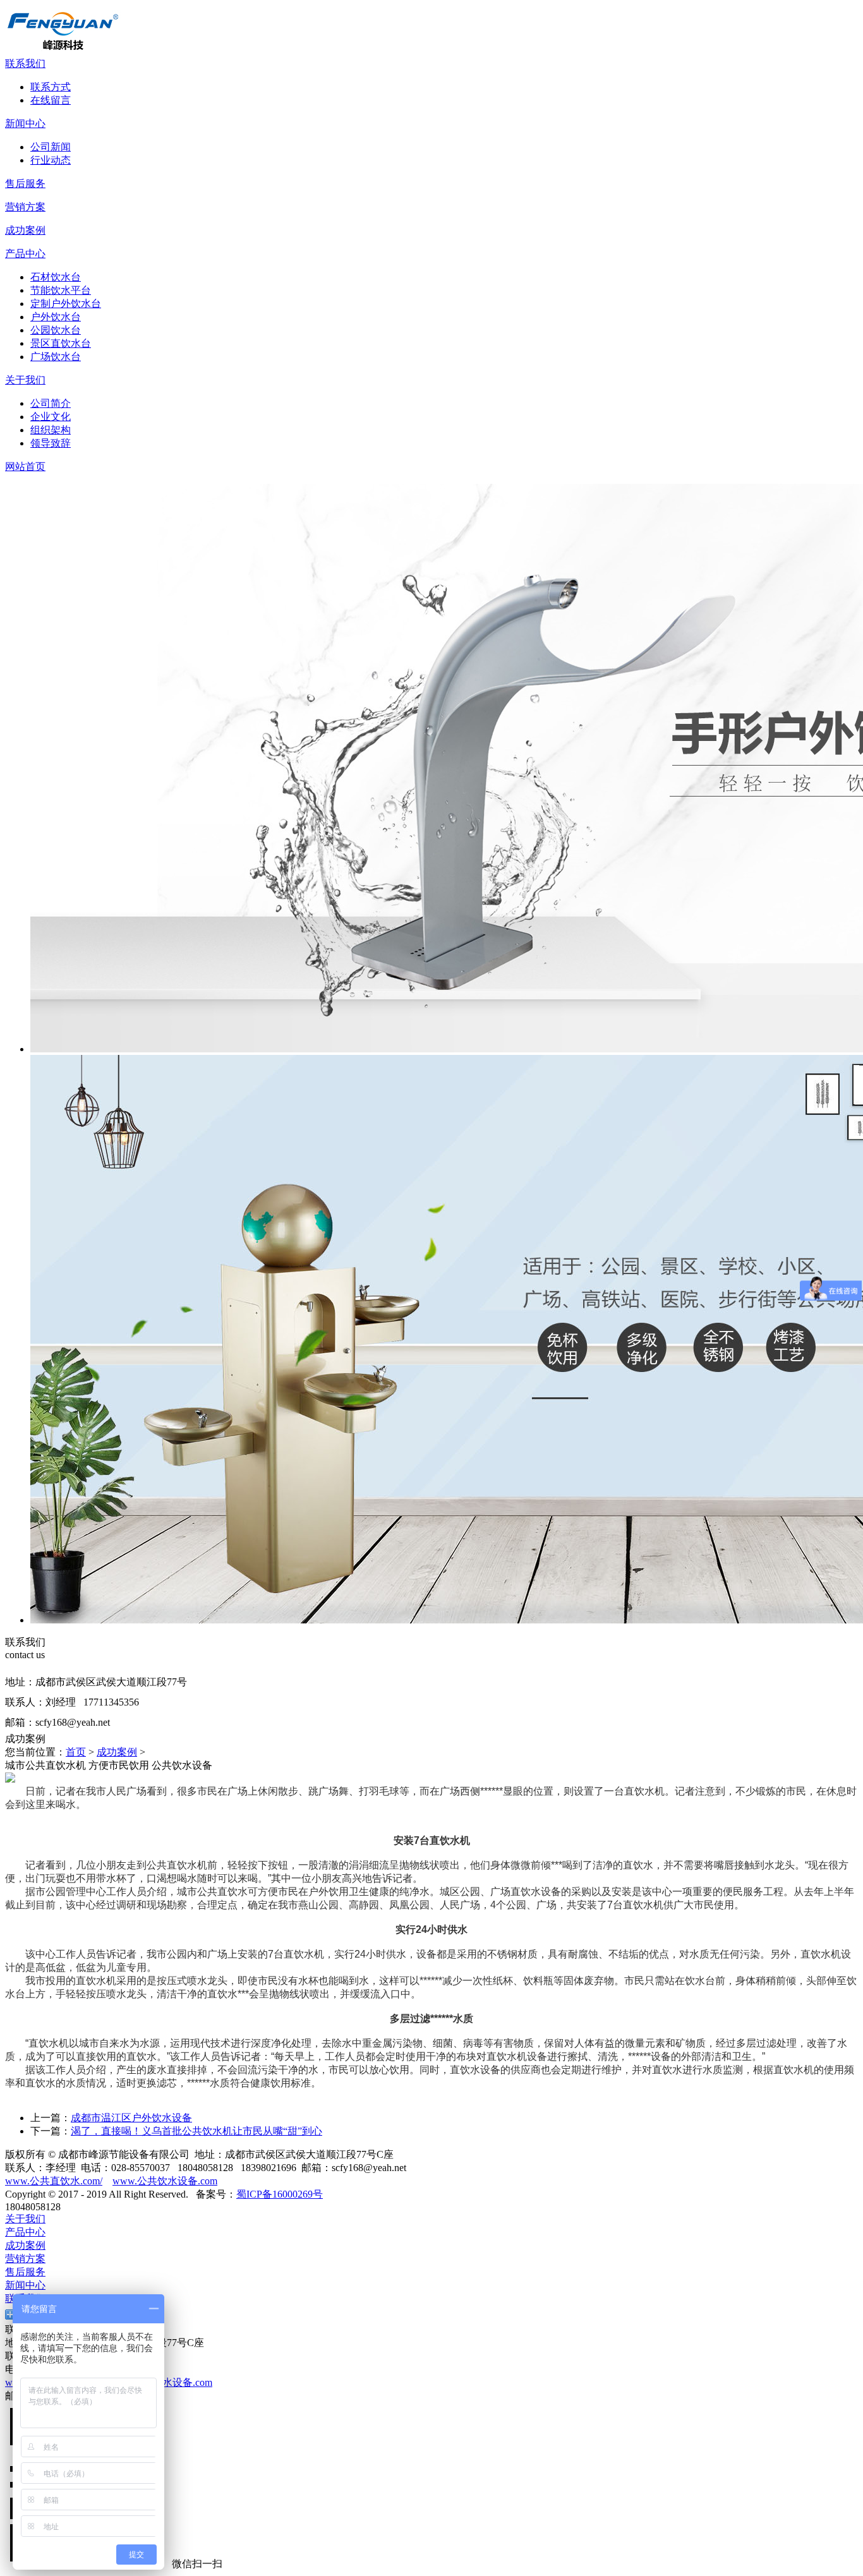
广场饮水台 (56, 357)
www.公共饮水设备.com (165, 2181)
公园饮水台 (56, 330)
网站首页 (25, 466)
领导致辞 (51, 443)
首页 (76, 1752)
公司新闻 (51, 147)
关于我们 (25, 380)
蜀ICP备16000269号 (280, 2194)
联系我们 (25, 63)
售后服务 (25, 184)
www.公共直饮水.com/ (54, 2181)
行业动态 (51, 160)
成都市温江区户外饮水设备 (131, 2118)
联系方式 (51, 87)
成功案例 (25, 230)
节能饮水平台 (61, 290)
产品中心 (25, 254)
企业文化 (51, 417)
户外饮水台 (56, 317)
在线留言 (51, 100)
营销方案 (25, 207)
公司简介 (51, 403)
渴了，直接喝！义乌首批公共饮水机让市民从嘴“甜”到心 (196, 2131)
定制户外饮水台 (66, 304)
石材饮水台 (56, 277)
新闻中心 (25, 123)
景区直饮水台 (61, 343)
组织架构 (51, 430)
